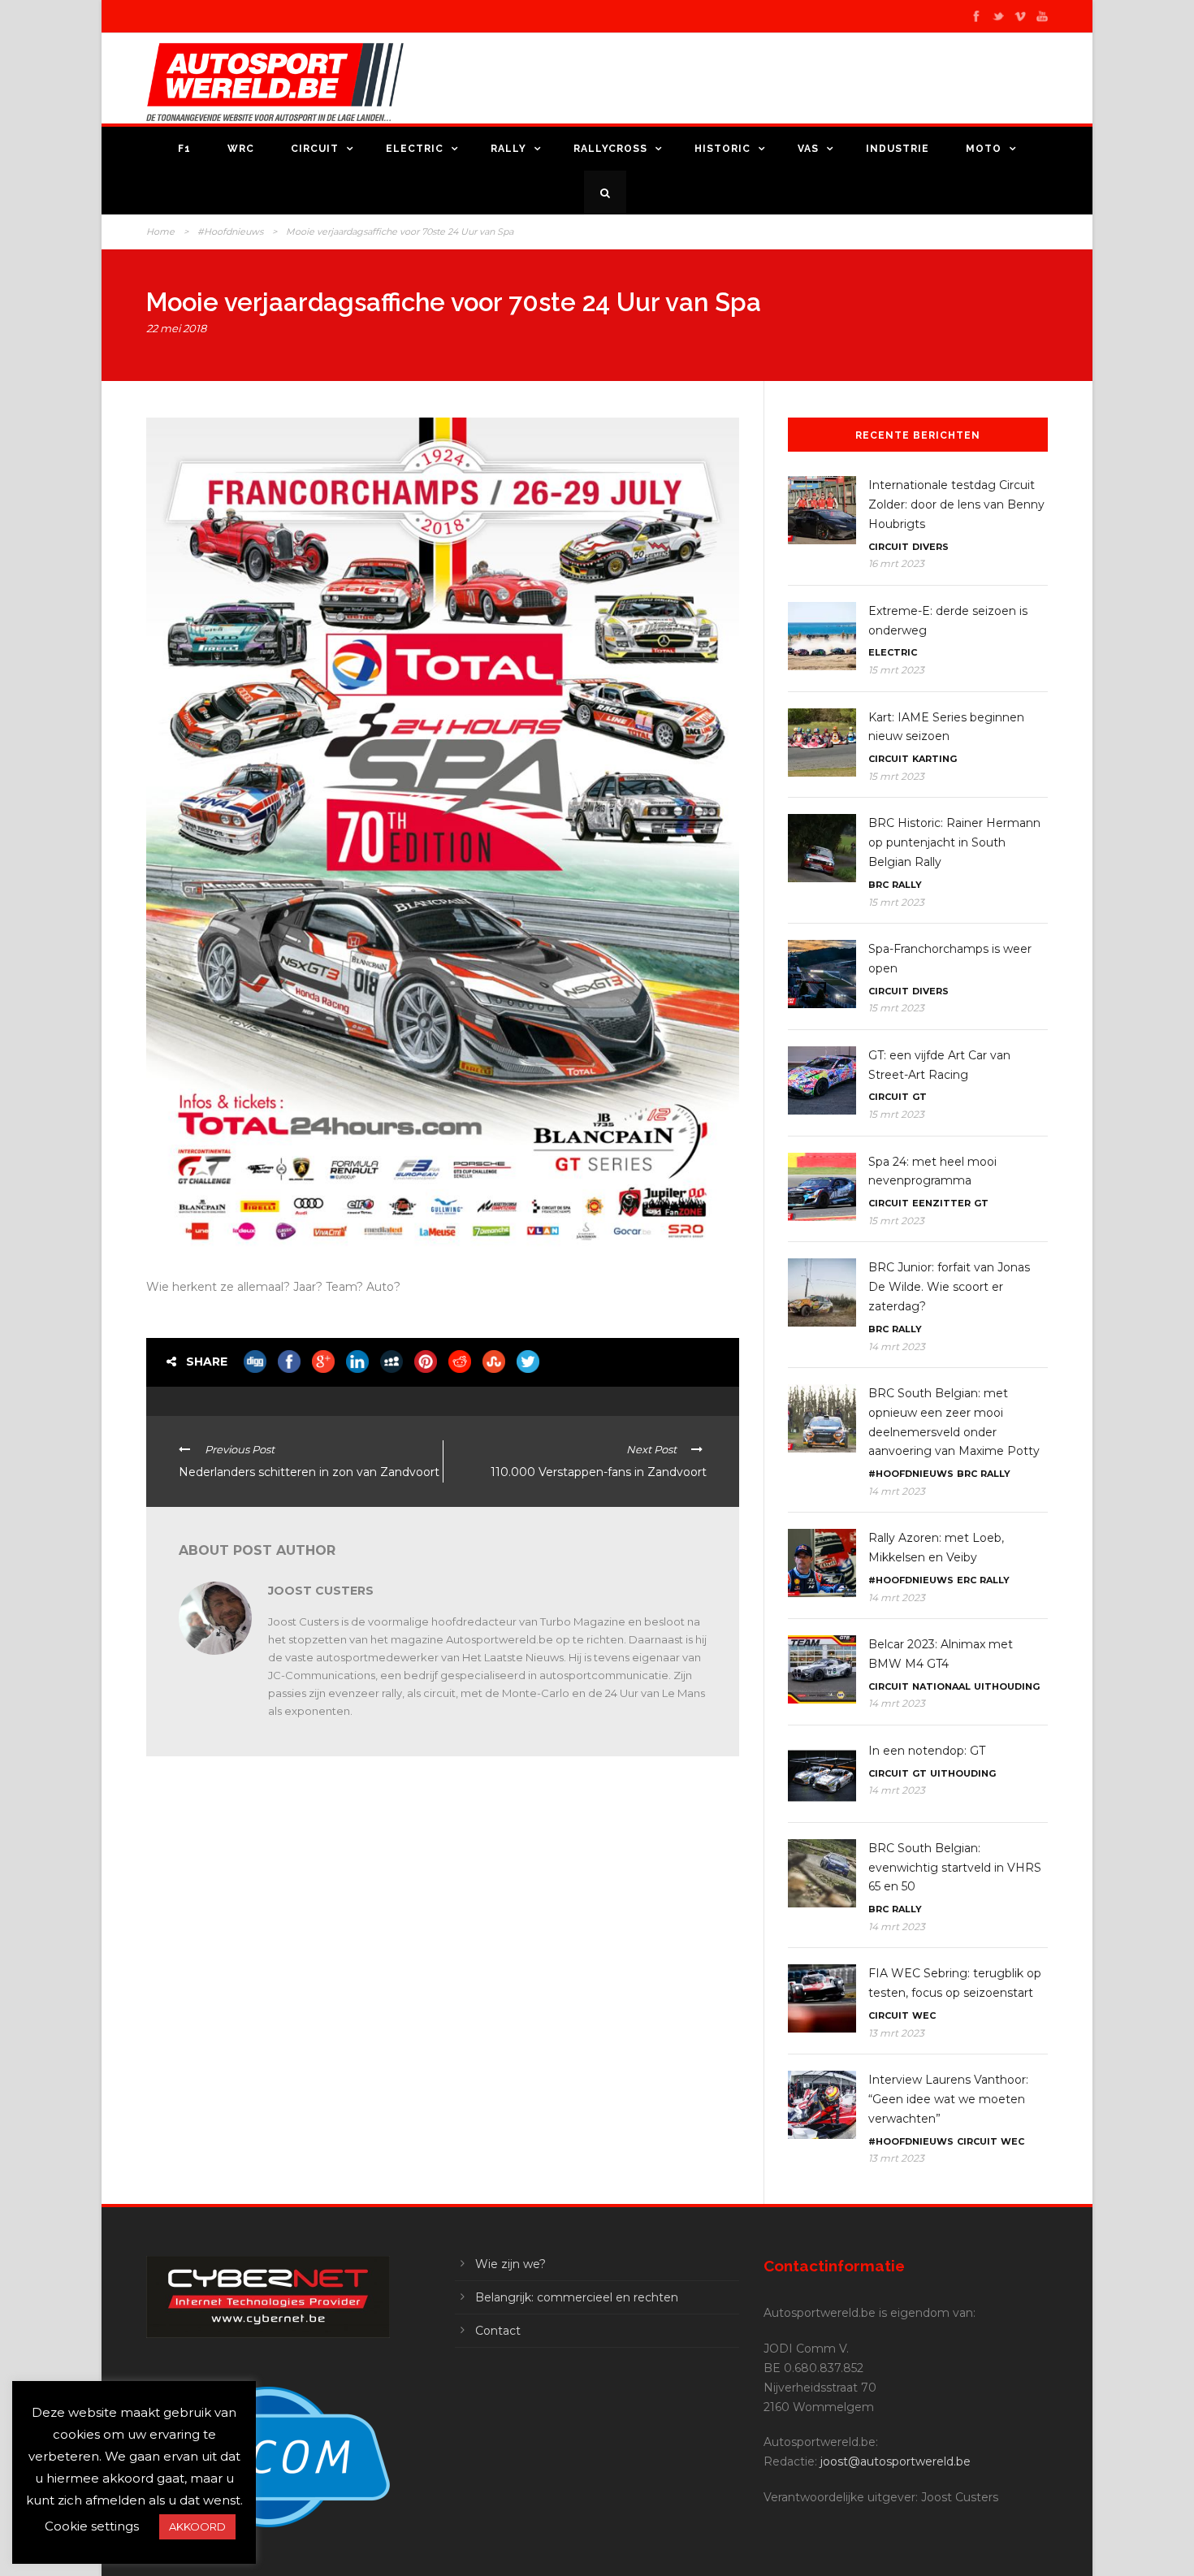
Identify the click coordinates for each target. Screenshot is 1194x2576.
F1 (184, 149)
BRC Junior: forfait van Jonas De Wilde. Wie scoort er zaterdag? (949, 1287)
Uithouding (1007, 1686)
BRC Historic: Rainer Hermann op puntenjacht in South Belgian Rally (954, 842)
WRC (241, 149)
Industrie (898, 149)
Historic (722, 149)
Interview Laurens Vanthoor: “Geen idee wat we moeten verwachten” (948, 2099)
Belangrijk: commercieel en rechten (577, 2297)
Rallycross (610, 149)
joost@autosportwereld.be (895, 2461)
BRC (878, 885)
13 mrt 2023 (896, 2033)
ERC (967, 1580)
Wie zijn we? (510, 2264)
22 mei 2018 (176, 328)
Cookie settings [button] (92, 2526)
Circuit (315, 149)
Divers (930, 547)
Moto (984, 149)
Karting (934, 759)
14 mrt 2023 (897, 1346)
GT (919, 1097)
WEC (924, 2015)
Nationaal (941, 1686)
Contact (498, 2331)
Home (160, 232)
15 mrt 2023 (896, 670)
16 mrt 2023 (896, 563)
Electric (415, 149)
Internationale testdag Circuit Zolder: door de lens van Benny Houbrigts (956, 504)
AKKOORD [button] (197, 2526)
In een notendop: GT (927, 1751)
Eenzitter (941, 1203)
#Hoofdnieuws (230, 232)
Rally (508, 149)
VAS (808, 149)
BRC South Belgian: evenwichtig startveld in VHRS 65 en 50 (955, 1868)
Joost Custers (321, 1591)
